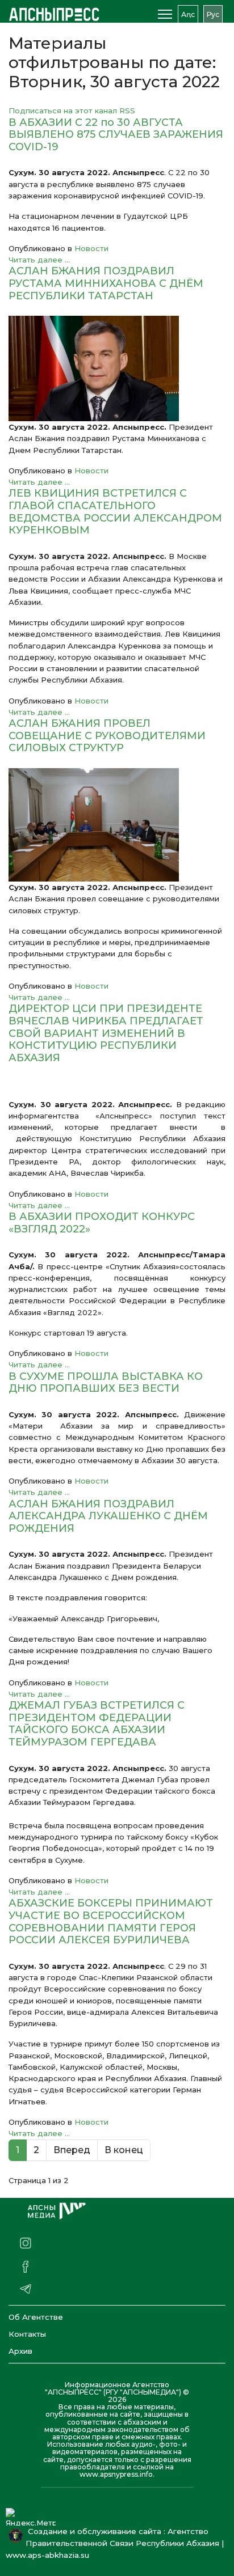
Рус (213, 14)
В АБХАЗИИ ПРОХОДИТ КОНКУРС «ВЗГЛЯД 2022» (102, 1223)
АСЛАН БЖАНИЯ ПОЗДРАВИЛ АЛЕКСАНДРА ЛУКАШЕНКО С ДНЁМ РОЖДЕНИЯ (108, 1516)
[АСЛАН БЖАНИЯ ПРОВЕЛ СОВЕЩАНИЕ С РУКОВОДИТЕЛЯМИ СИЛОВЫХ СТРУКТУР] (117, 825)
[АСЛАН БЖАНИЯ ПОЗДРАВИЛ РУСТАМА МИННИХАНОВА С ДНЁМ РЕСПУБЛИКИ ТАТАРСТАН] (117, 368)
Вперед (72, 2150)
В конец (124, 2150)
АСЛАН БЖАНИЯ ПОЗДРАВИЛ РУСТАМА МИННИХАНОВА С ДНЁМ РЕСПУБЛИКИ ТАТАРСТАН (106, 283)
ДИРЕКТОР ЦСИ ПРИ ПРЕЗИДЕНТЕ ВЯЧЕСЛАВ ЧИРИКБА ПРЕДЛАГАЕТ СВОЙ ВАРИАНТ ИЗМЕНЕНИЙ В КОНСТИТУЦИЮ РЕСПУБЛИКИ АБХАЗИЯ (106, 1033)
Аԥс (188, 14)
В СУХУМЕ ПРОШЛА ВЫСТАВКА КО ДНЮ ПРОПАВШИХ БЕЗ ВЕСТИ (106, 1383)
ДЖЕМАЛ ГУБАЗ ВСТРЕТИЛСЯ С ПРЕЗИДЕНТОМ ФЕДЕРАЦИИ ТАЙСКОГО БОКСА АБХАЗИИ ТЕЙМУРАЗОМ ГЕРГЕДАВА (97, 1724)
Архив (20, 2351)
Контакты (27, 2334)
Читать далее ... (39, 260)
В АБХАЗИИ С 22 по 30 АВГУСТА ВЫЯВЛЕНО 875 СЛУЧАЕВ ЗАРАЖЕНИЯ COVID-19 (116, 135)
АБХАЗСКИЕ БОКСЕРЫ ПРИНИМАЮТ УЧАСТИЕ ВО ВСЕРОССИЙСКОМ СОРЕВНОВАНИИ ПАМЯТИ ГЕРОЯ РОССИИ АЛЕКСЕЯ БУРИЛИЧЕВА (111, 1922)
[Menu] (165, 14)
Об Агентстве (36, 2317)
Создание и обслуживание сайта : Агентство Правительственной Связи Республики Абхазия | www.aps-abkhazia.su (115, 2543)
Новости (91, 248)
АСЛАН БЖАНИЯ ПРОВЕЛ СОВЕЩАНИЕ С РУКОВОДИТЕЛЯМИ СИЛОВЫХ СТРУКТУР (107, 736)
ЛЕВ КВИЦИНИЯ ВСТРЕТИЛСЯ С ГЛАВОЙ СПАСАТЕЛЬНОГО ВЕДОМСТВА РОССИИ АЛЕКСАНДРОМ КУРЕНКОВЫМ (115, 512)
